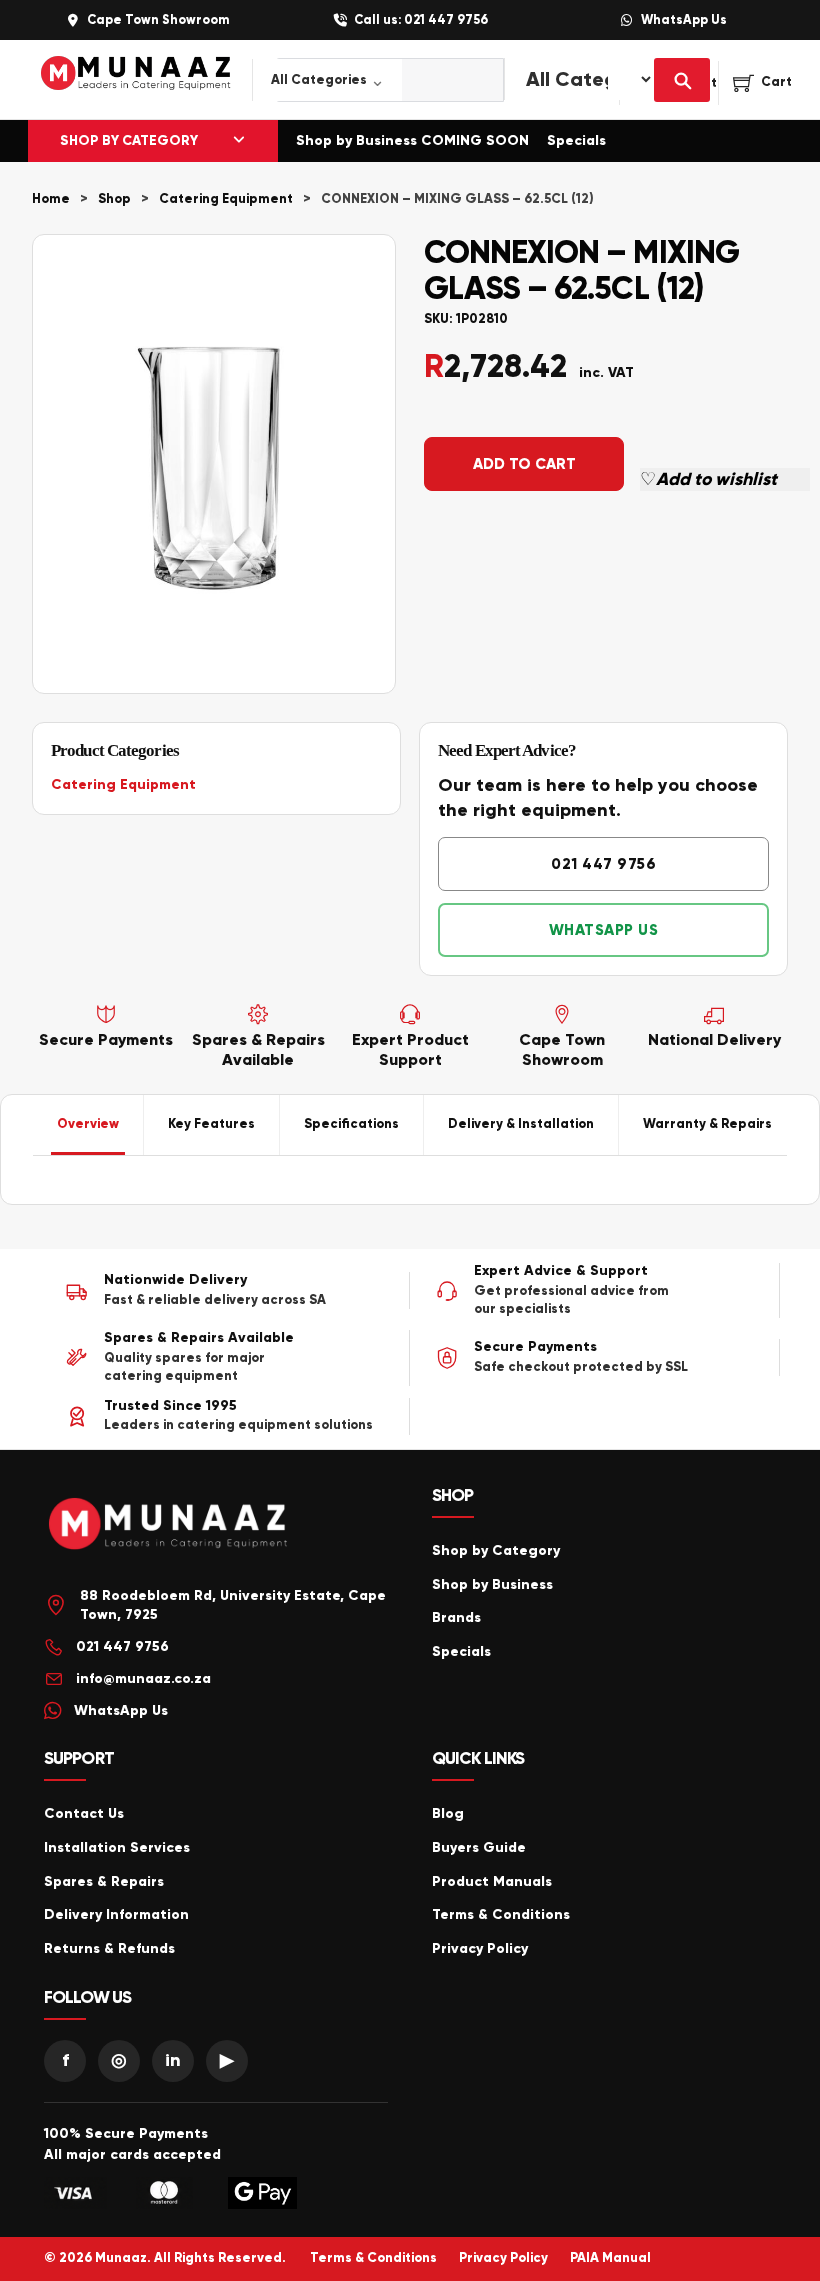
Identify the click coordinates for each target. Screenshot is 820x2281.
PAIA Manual (610, 2258)
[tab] (88, 1125)
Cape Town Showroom (158, 20)
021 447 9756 (603, 864)
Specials (576, 140)
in (173, 2060)
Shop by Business (492, 1584)
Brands (456, 1617)
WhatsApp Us (684, 20)
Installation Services (117, 1847)
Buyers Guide (479, 1847)
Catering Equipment (226, 199)
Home (51, 199)
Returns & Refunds (109, 1948)
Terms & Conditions (501, 1914)
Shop (114, 199)
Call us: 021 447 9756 (421, 20)
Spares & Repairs (104, 1881)
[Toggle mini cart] (762, 83)
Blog (448, 1813)
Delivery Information (116, 1914)
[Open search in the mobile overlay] (367, 80)
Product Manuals (492, 1881)
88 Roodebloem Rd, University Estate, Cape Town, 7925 (233, 1605)
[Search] (682, 80)
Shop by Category (496, 1550)
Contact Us (84, 1813)
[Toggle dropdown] (239, 141)
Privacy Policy (480, 1948)
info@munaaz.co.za (143, 1678)
